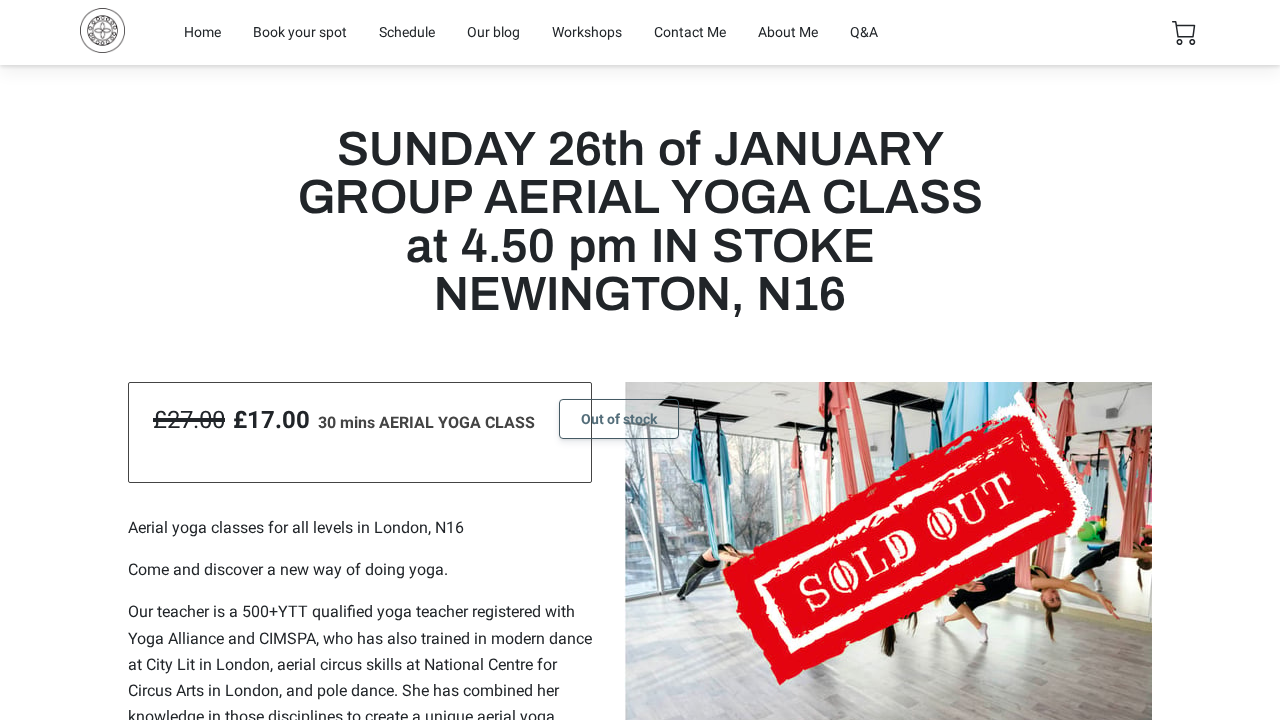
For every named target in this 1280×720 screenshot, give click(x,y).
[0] (1184, 33)
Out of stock (619, 419)
